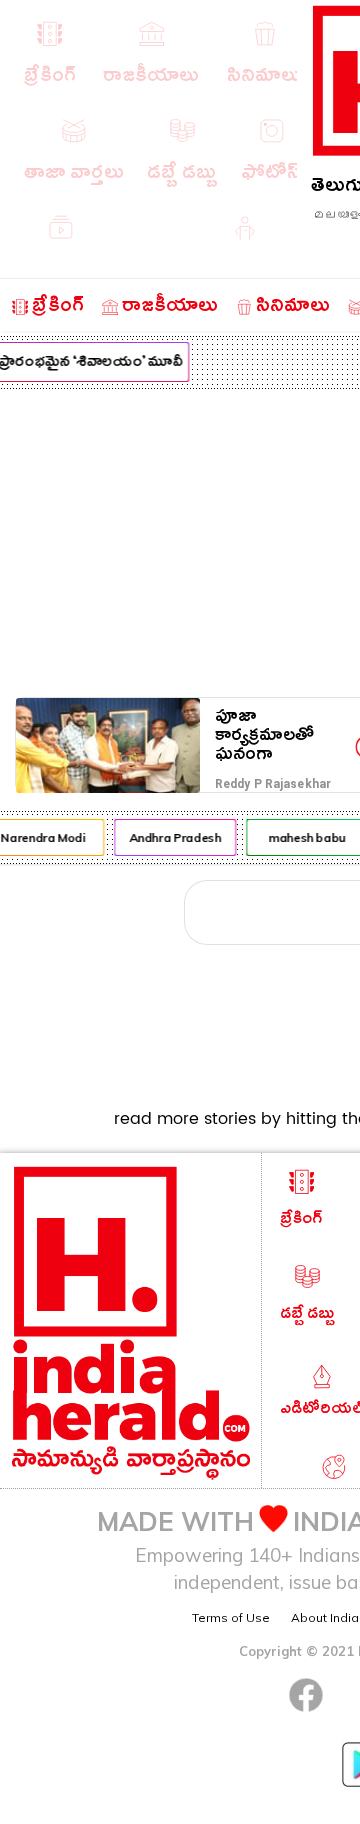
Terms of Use (231, 1617)
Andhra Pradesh (173, 837)
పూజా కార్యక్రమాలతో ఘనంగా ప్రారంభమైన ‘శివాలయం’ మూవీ (282, 735)
